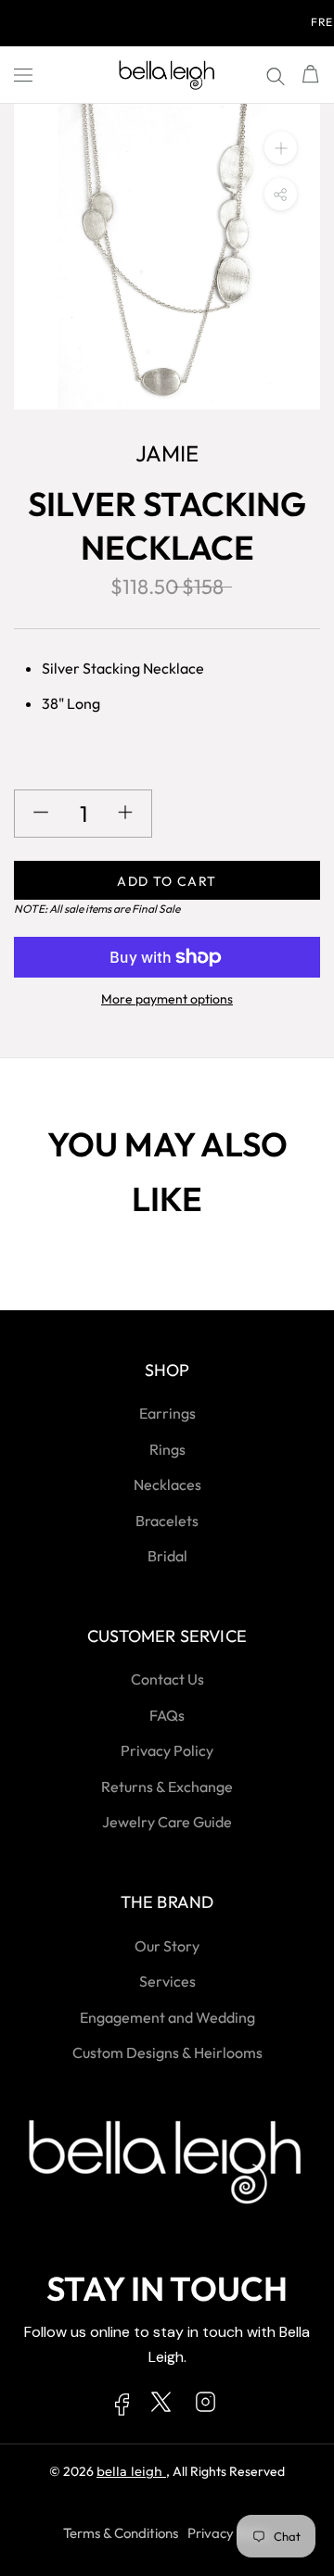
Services (167, 1981)
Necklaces (167, 1484)
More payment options (167, 999)
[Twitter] (161, 2406)
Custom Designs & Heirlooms (167, 2052)
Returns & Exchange (167, 1787)
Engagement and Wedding (167, 2017)
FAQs (167, 1715)
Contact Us (167, 1679)
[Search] (276, 75)
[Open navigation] (23, 75)
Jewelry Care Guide (167, 1822)
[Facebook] (122, 2408)
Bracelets (167, 1521)
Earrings (167, 1413)
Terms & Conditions (121, 2533)
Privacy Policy (167, 1750)
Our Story (167, 1946)
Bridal (167, 1556)
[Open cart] (311, 75)
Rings (167, 1449)
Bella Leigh (131, 2471)
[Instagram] (206, 2406)
